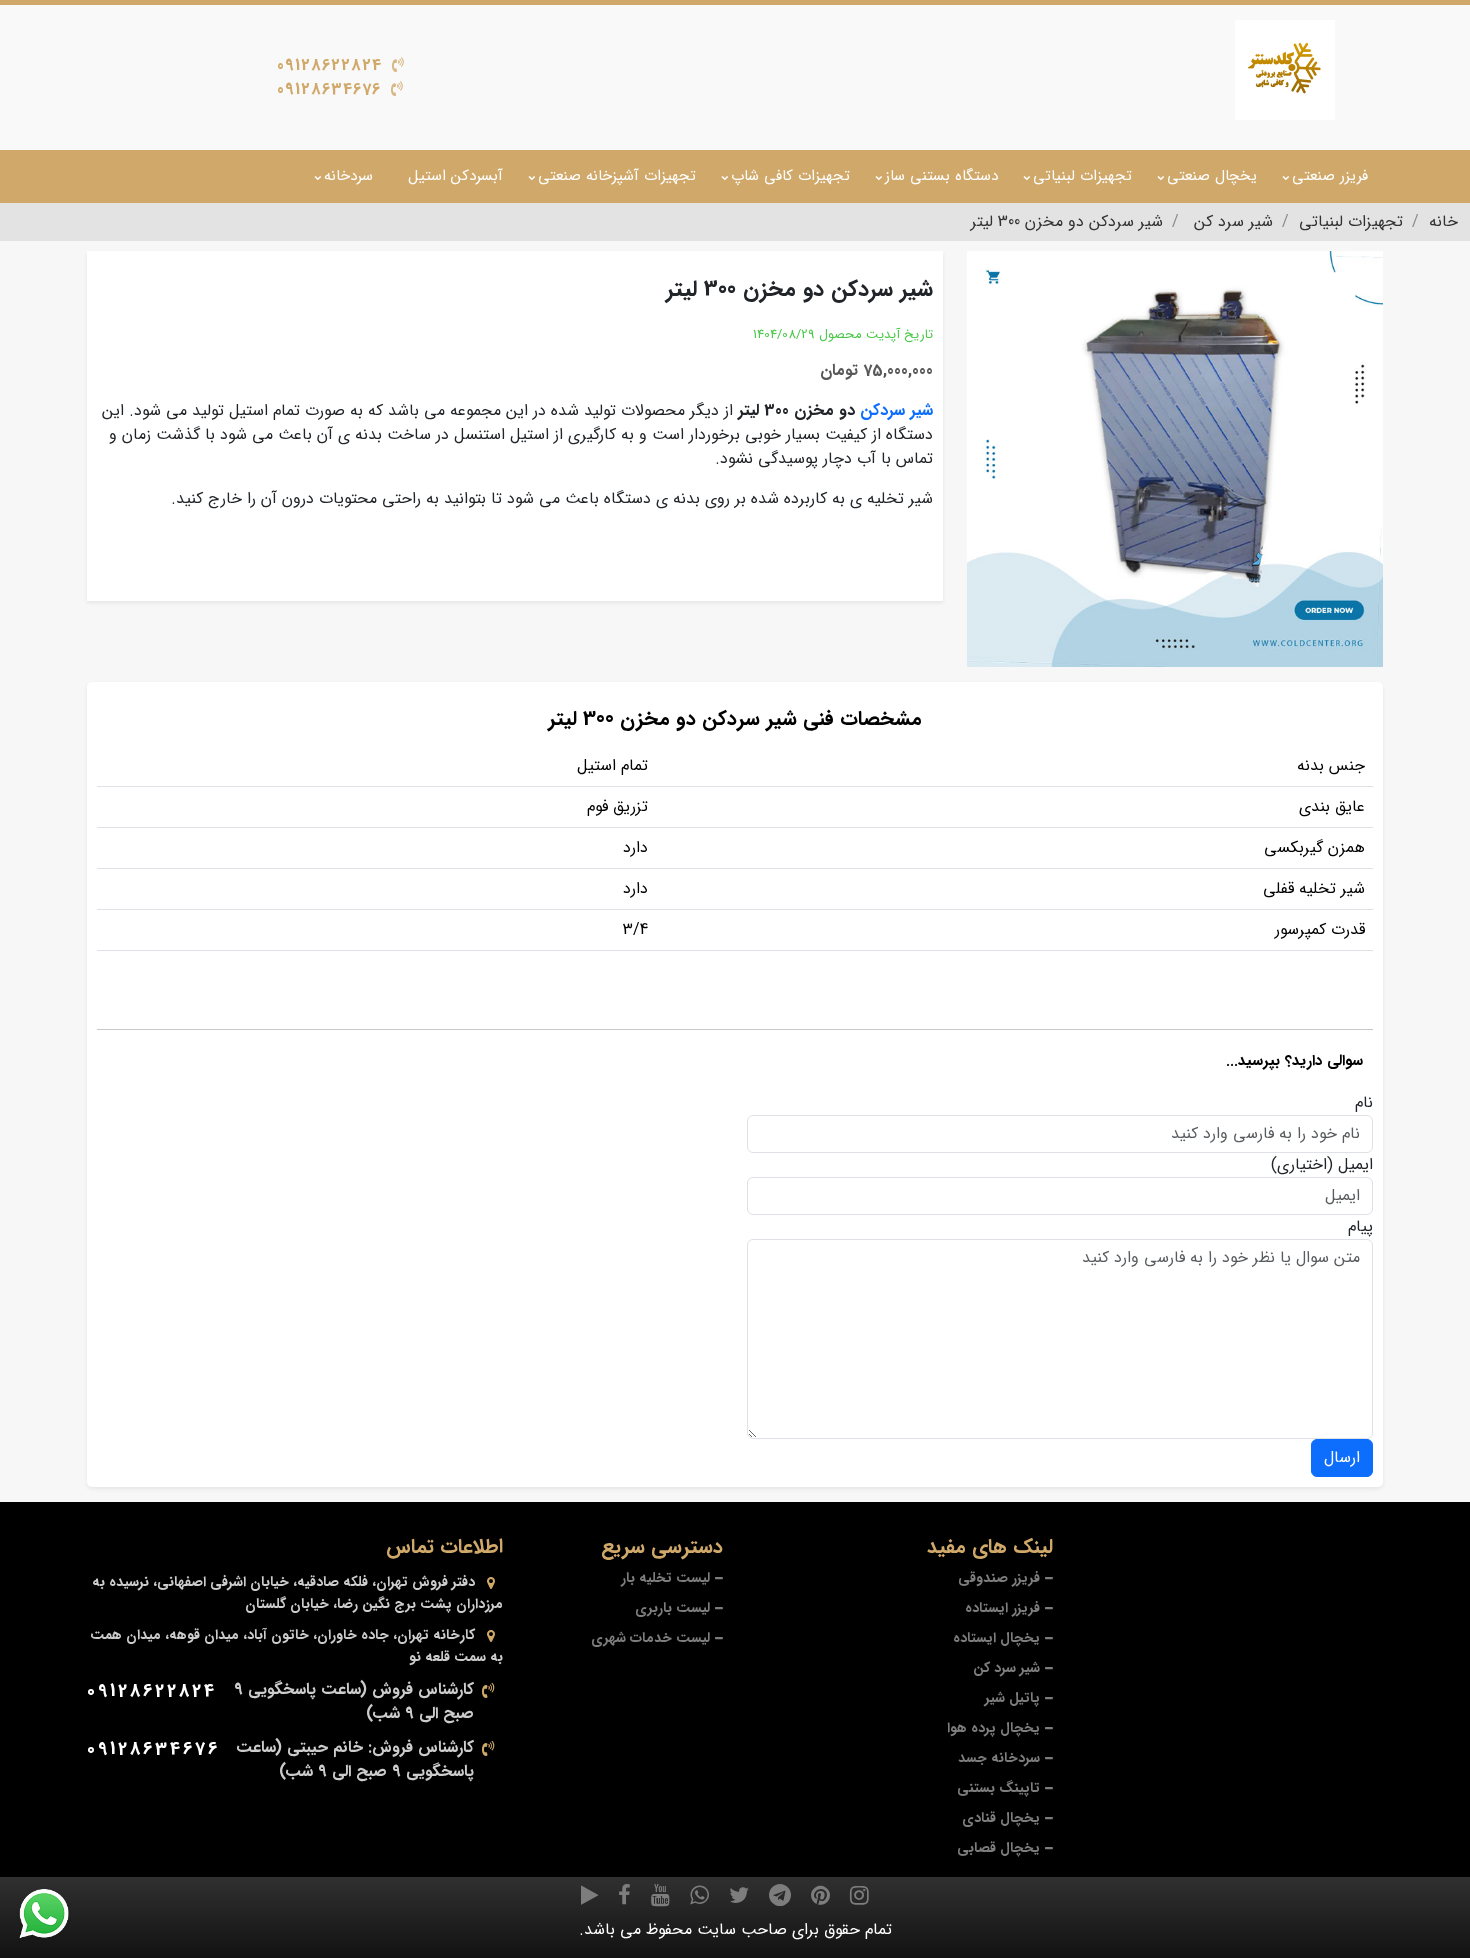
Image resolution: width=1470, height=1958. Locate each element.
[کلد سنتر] (1285, 70)
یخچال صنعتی (1212, 176)
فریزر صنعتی (1330, 176)
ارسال (1342, 1457)
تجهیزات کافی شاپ (790, 176)
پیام (1360, 1227)
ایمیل (1355, 1165)
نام (1364, 1103)
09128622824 (329, 65)
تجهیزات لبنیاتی (1082, 176)
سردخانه (348, 176)
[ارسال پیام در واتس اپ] (56, 1914)
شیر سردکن (896, 410)
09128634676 (329, 89)
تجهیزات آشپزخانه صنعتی (617, 176)
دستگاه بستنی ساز (941, 176)
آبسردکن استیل (455, 176)
